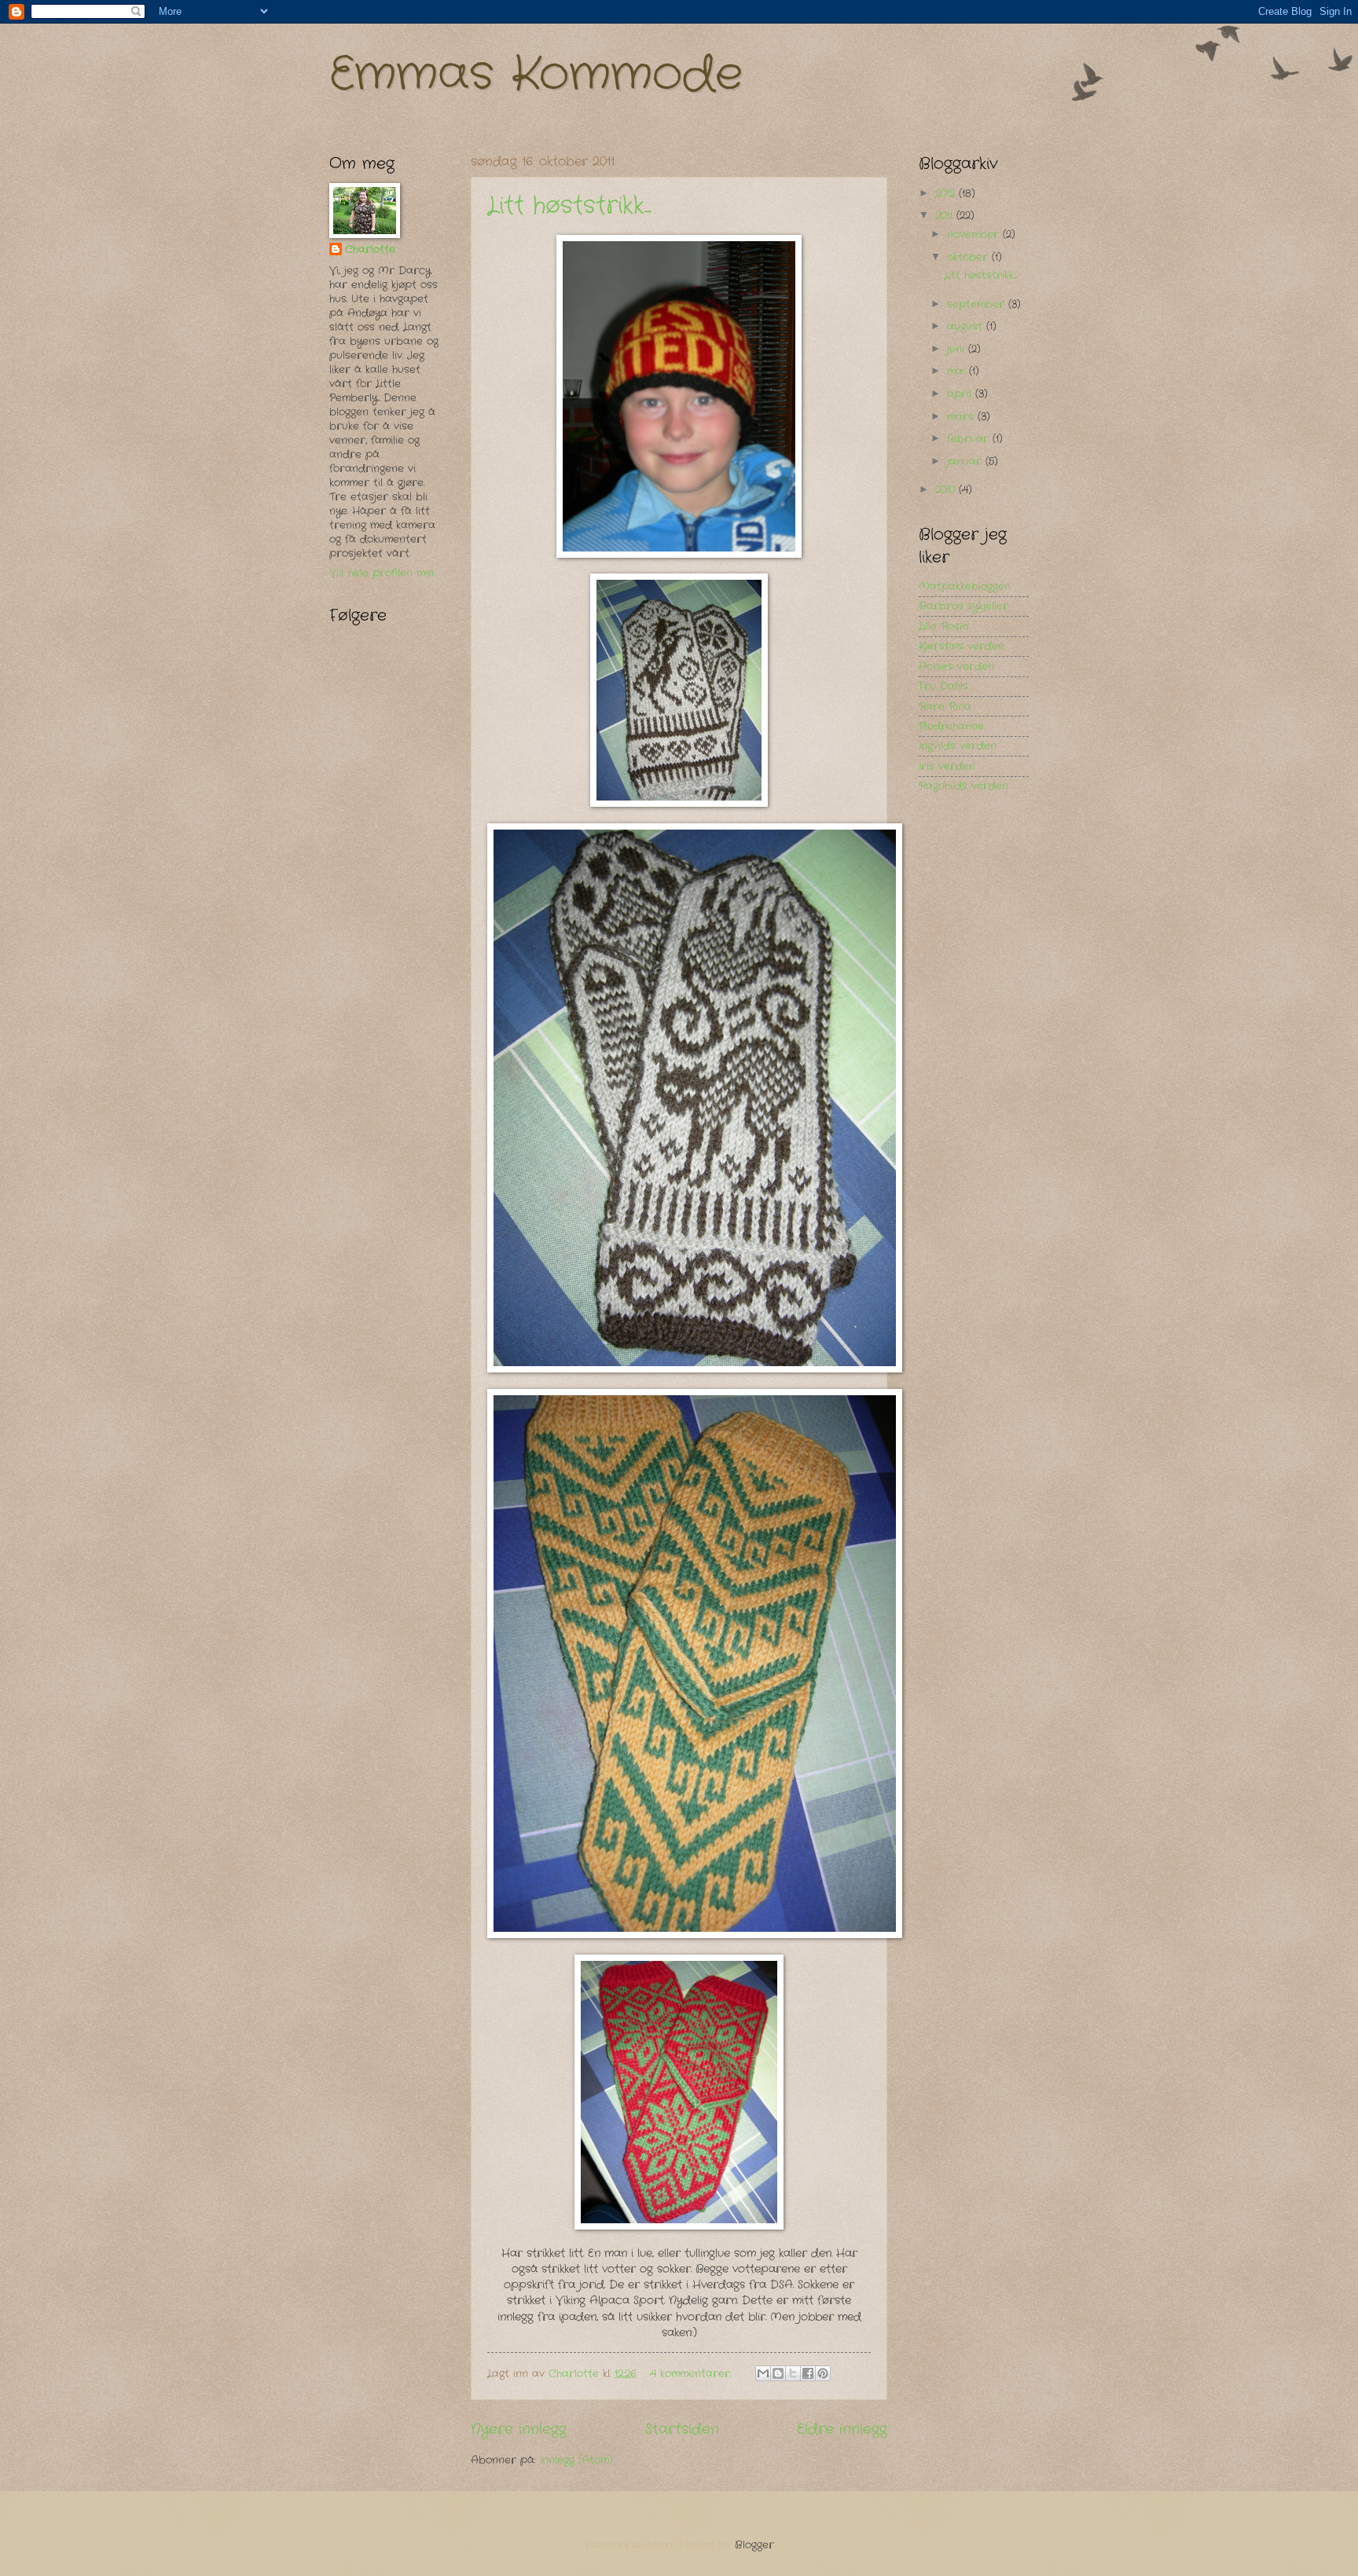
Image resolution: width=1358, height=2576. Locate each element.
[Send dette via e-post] (763, 2373)
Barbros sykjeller (963, 606)
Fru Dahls (943, 686)
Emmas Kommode (536, 75)
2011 (946, 216)
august (967, 326)
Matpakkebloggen (965, 586)
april (961, 394)
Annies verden (956, 667)
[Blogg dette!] (778, 2373)
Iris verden (947, 766)
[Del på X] (793, 2373)
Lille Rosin (943, 627)
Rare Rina (945, 707)
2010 (947, 490)
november (975, 235)
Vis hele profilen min (382, 573)
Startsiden (682, 2429)
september (978, 304)
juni (958, 349)
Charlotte (370, 250)
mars (962, 417)
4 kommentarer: (693, 2374)
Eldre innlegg (842, 2429)
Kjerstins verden (962, 646)
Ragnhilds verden (963, 786)
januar (966, 462)
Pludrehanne (951, 726)
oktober (969, 257)
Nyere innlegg (519, 2429)
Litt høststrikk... (569, 206)
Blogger (754, 2545)
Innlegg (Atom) (576, 2460)
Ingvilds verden (958, 746)
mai (958, 371)
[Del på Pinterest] (823, 2373)
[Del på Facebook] (808, 2373)
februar (970, 439)
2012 (947, 194)
